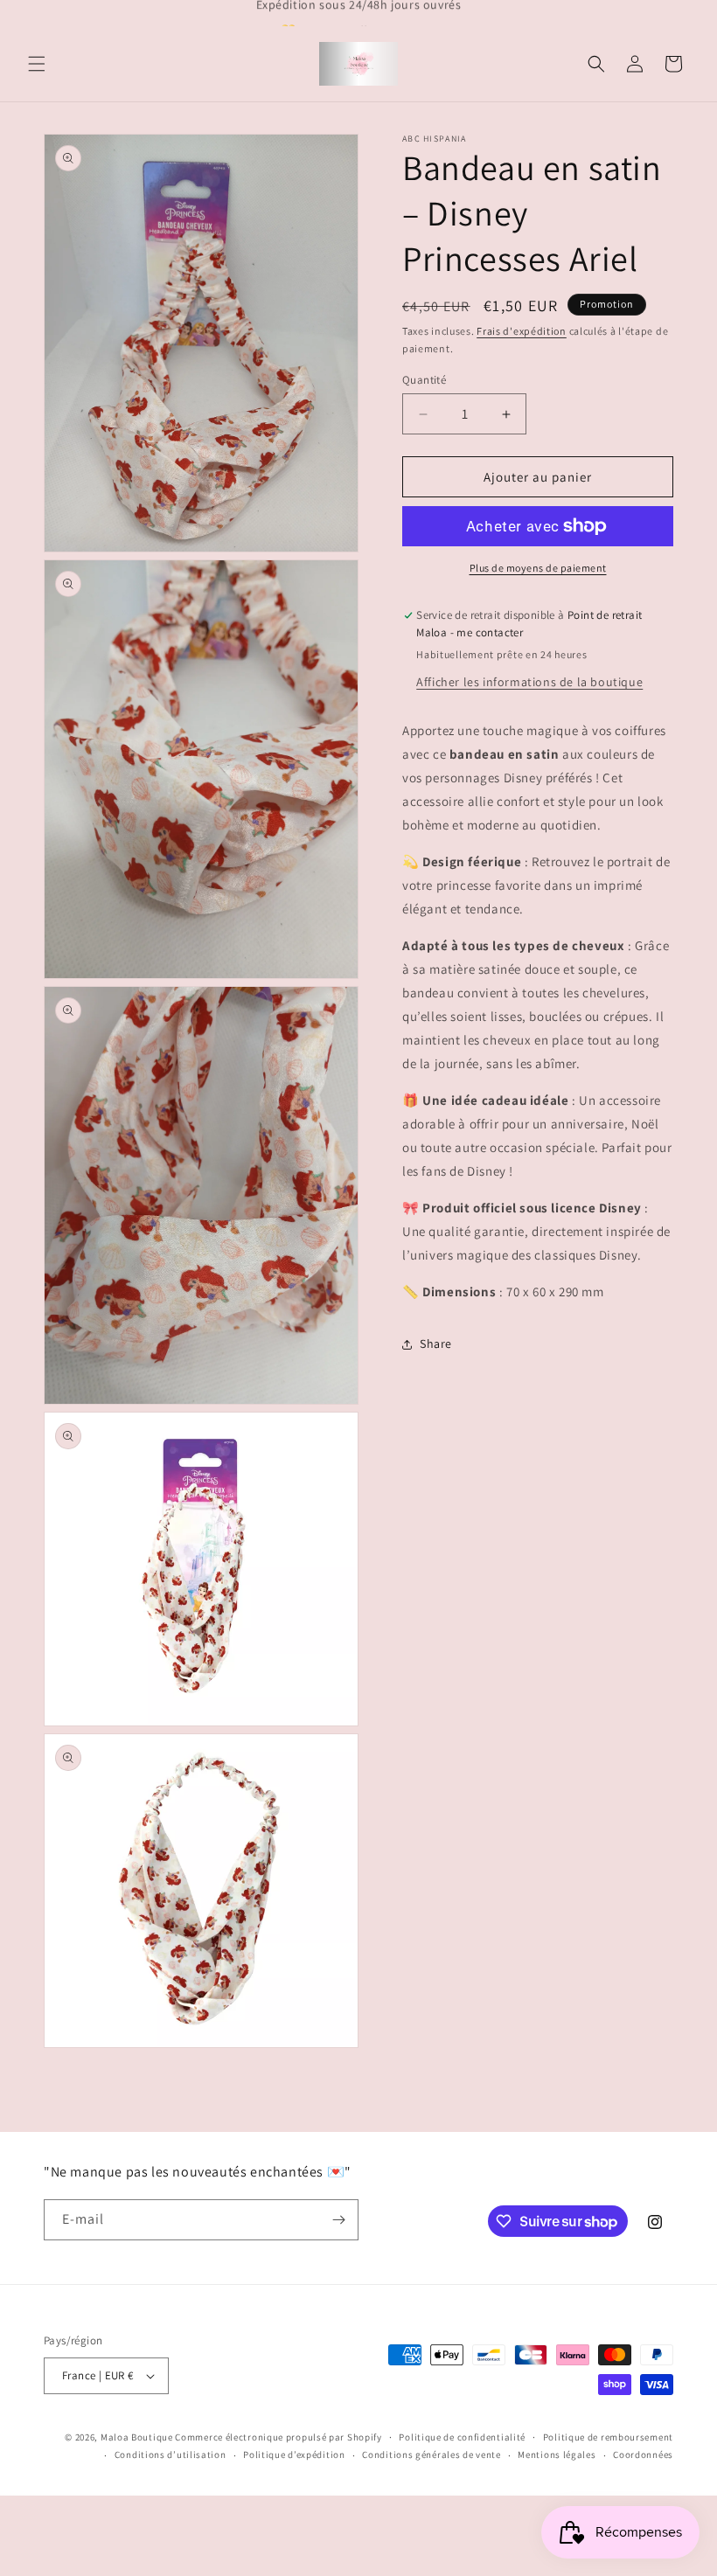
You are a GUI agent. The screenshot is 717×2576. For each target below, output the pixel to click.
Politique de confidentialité (462, 2437)
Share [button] (436, 1344)
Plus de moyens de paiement (538, 568)
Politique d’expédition (294, 2454)
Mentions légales (557, 2454)
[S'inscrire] (338, 2220)
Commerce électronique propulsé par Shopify (278, 2437)
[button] (37, 64)
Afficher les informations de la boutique (529, 682)
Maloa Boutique (137, 2437)
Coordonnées (643, 2454)
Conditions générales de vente (431, 2454)
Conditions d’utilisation (171, 2454)
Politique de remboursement (608, 2437)
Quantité (424, 380)
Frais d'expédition (522, 331)
